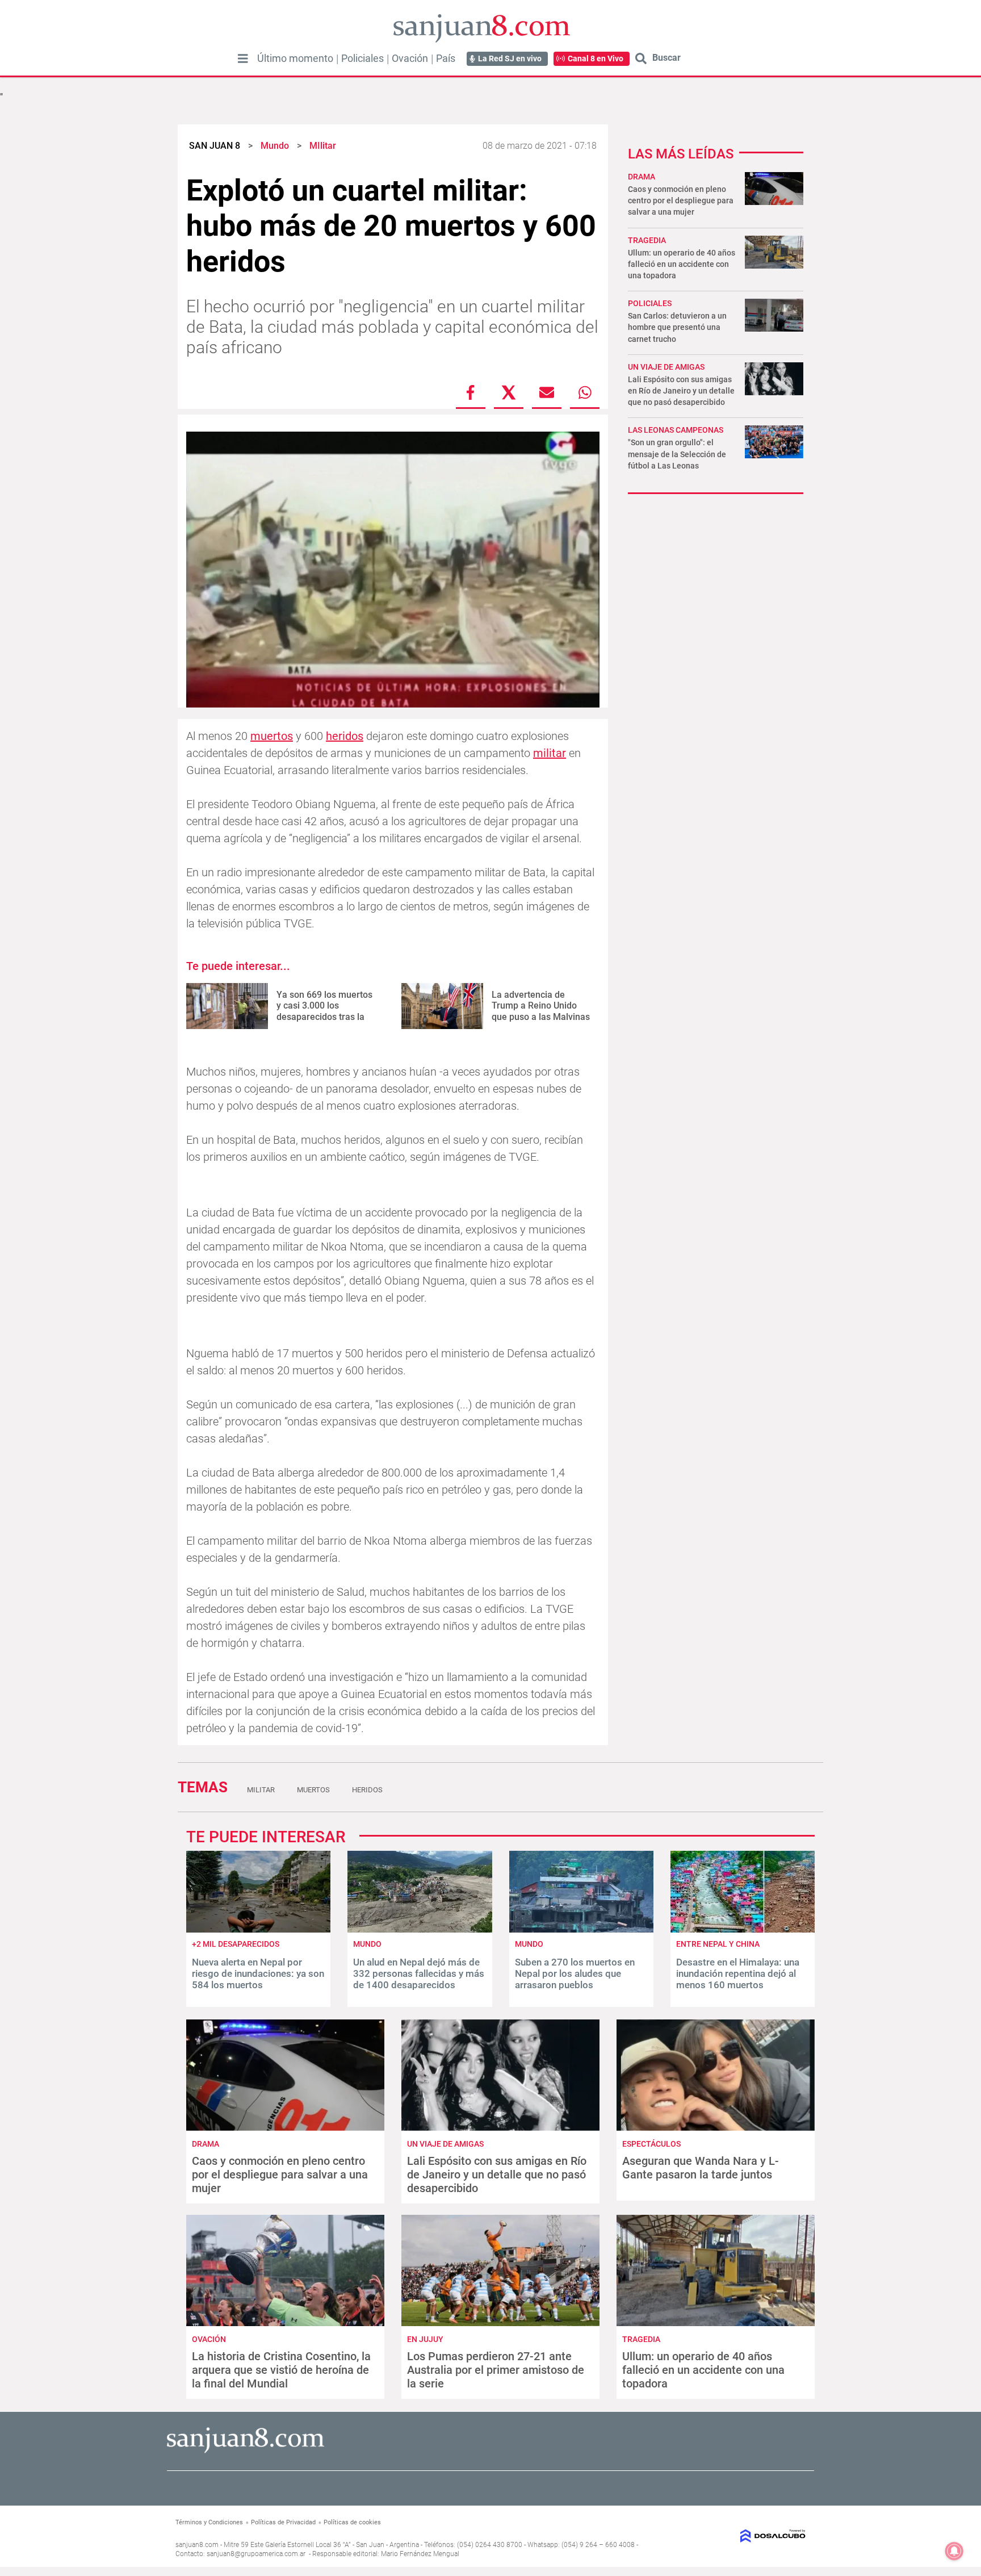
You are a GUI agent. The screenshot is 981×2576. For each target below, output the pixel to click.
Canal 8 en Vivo (596, 58)
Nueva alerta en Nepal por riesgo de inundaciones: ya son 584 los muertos (258, 1974)
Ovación (410, 58)
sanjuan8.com (197, 2545)
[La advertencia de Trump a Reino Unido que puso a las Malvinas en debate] (442, 1006)
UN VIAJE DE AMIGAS (666, 367)
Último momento (295, 58)
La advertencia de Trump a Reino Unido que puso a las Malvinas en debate (541, 1011)
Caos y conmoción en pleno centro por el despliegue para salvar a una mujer (681, 200)
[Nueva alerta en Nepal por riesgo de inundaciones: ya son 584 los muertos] (258, 1929)
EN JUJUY (425, 2339)
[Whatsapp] (585, 392)
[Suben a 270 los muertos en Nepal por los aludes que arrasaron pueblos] (581, 1929)
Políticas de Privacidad (283, 2522)
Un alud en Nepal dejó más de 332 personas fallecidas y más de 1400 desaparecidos (419, 1974)
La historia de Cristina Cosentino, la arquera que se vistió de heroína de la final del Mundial (281, 2370)
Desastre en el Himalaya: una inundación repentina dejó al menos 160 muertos (738, 1974)
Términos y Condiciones (209, 2522)
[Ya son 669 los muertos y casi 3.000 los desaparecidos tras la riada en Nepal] (227, 1006)
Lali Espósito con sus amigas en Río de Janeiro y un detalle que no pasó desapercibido (681, 391)
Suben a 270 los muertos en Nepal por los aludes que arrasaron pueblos (575, 1974)
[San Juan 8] (246, 2451)
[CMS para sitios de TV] (733, 2536)
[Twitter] (509, 392)
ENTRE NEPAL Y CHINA (718, 1944)
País (446, 58)
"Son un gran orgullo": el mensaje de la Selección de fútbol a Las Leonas (677, 454)
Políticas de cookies (352, 2522)
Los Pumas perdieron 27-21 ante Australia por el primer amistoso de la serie (496, 2370)
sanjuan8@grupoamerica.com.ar (256, 2554)
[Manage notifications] (954, 2551)
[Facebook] (471, 392)
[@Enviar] (547, 392)
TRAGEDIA (647, 240)
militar (550, 753)
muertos (272, 736)
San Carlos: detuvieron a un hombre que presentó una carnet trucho (677, 327)
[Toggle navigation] (243, 58)
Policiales (362, 58)
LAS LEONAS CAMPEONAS (676, 430)
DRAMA (642, 177)
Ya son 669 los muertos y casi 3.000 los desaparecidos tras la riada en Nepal (324, 1011)
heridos (345, 736)
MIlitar (261, 1790)
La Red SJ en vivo (510, 58)
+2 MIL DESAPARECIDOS (236, 1944)
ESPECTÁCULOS (651, 2144)
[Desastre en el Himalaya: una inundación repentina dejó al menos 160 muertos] (743, 1929)
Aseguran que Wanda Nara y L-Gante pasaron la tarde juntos (701, 2168)
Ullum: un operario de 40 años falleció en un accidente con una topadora (682, 264)
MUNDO (367, 1944)
